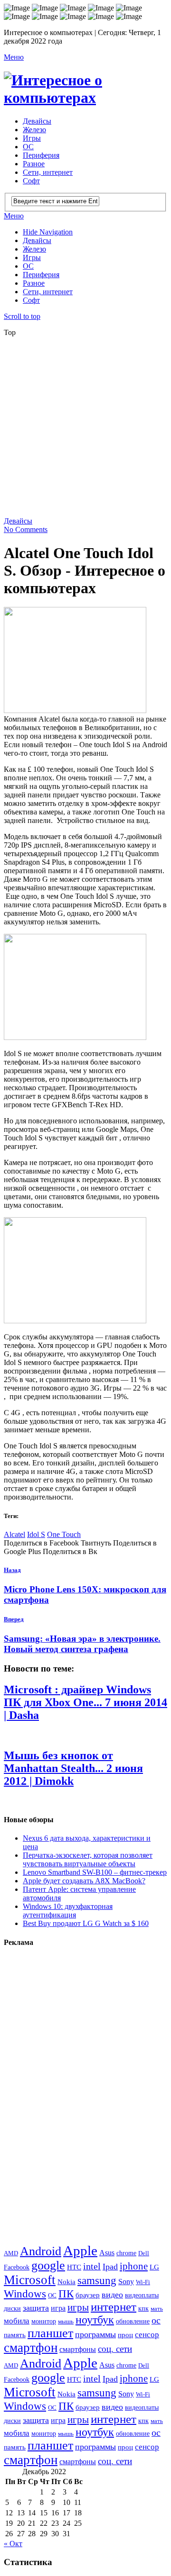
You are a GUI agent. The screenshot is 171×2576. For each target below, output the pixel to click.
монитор (44, 2321)
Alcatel (14, 1534)
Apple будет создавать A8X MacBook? (84, 1881)
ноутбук (95, 2320)
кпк (143, 2308)
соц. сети (115, 2349)
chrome (126, 2253)
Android (41, 2251)
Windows (25, 2294)
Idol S (36, 1534)
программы (95, 2334)
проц (125, 2335)
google (48, 2265)
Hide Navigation (48, 232)
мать (157, 2309)
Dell (144, 2253)
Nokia (66, 2282)
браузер (88, 2295)
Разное (34, 164)
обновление (133, 2321)
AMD (11, 2253)
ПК (66, 2294)
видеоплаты (142, 2295)
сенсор (147, 2335)
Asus (107, 2253)
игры (78, 2307)
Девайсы (37, 121)
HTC (74, 2267)
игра (58, 2308)
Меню (14, 57)
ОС (28, 147)
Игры (32, 138)
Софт (31, 181)
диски (12, 2308)
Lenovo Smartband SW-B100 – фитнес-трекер (95, 1872)
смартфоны (78, 2350)
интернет (114, 2307)
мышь (66, 2321)
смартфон (31, 2348)
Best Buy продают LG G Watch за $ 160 (86, 1923)
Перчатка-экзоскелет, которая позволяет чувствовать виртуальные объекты (88, 1859)
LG (154, 2267)
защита (36, 2308)
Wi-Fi (143, 2282)
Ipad (110, 2267)
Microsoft (30, 2280)
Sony (126, 2282)
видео (112, 2295)
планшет (50, 2333)
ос (156, 2320)
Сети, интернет (48, 172)
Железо (34, 130)
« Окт (13, 2544)
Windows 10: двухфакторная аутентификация (68, 1911)
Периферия (41, 155)
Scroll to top (22, 316)
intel (92, 2266)
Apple (80, 2251)
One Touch (64, 1534)
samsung (97, 2280)
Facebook (17, 2267)
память (15, 2335)
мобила (17, 2321)
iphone (134, 2266)
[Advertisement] (85, 430)
